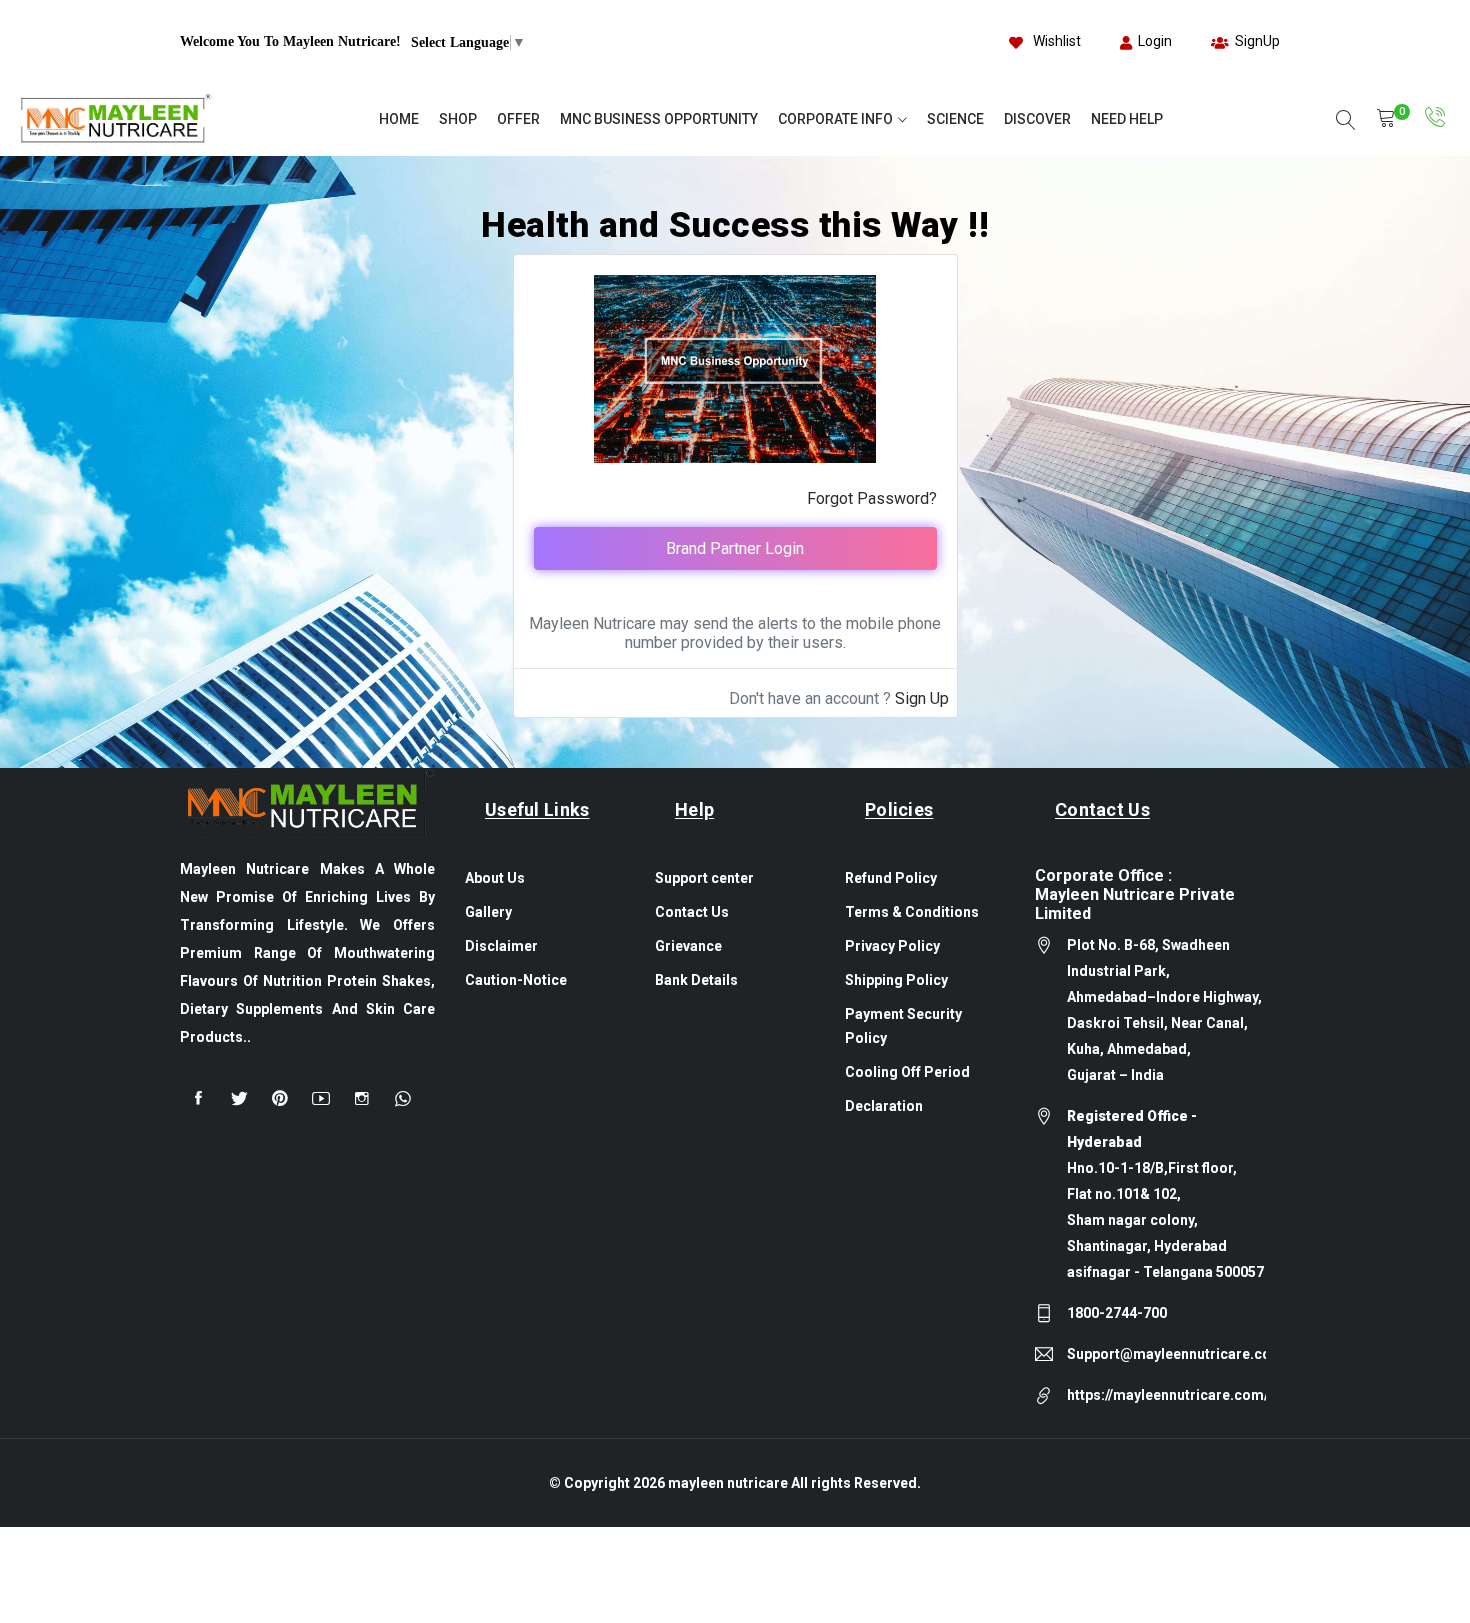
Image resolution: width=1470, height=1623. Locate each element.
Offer (518, 119)
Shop (458, 119)
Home (399, 119)
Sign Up (922, 698)
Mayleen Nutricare (729, 1483)
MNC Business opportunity (659, 119)
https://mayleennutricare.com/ (1168, 1395)
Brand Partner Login (735, 548)
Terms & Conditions (912, 912)
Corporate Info (835, 119)
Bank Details (696, 980)
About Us (495, 878)
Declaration (884, 1106)
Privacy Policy (892, 946)
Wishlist (1057, 41)
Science (955, 119)
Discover (1037, 119)
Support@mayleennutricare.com (1166, 1354)
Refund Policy (891, 878)
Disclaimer (501, 946)
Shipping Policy (896, 980)
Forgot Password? (872, 498)
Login (1155, 41)
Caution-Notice (516, 980)
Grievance (688, 946)
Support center (704, 878)
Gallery (488, 912)
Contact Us (692, 912)
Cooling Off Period (907, 1072)
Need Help (1127, 119)
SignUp (1257, 41)
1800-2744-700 (1117, 1313)
